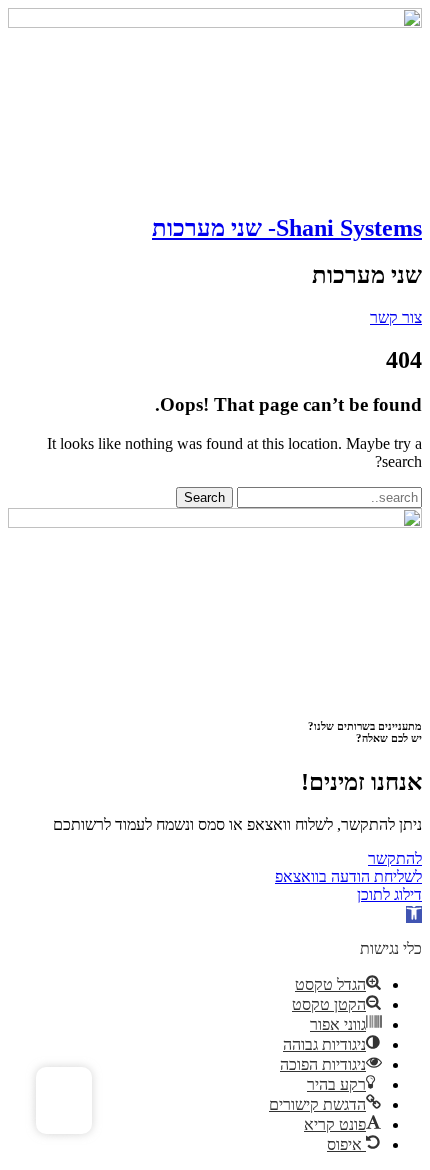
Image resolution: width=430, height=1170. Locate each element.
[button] (414, 914)
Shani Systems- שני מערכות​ (287, 228)
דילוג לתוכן (389, 894)
